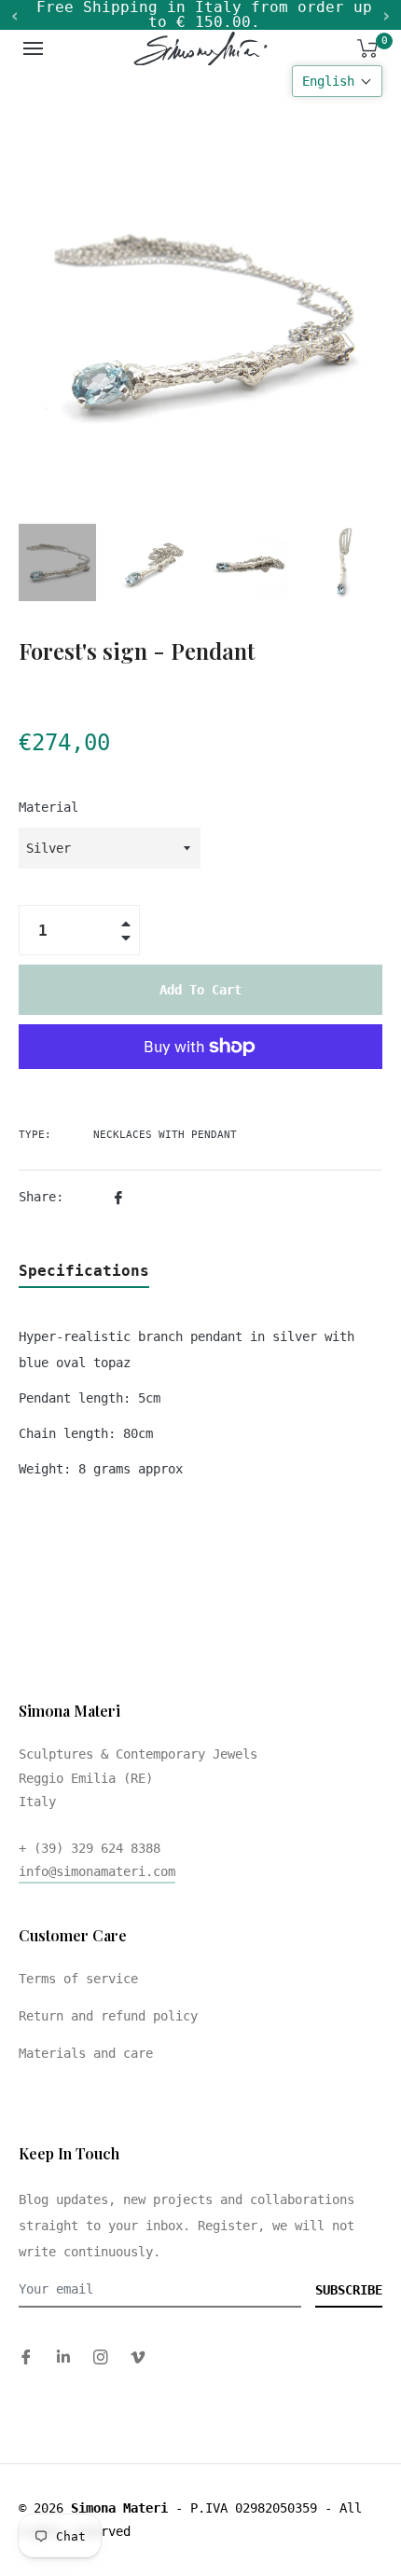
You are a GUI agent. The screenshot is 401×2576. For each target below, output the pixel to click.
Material (48, 807)
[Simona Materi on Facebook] (26, 2357)
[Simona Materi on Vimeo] (138, 2357)
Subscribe (349, 2290)
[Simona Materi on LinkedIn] (63, 2357)
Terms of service (78, 1979)
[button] (337, 81)
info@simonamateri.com (97, 1871)
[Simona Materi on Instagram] (101, 2357)
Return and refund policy (108, 2016)
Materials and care (86, 2053)
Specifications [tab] (84, 1271)
